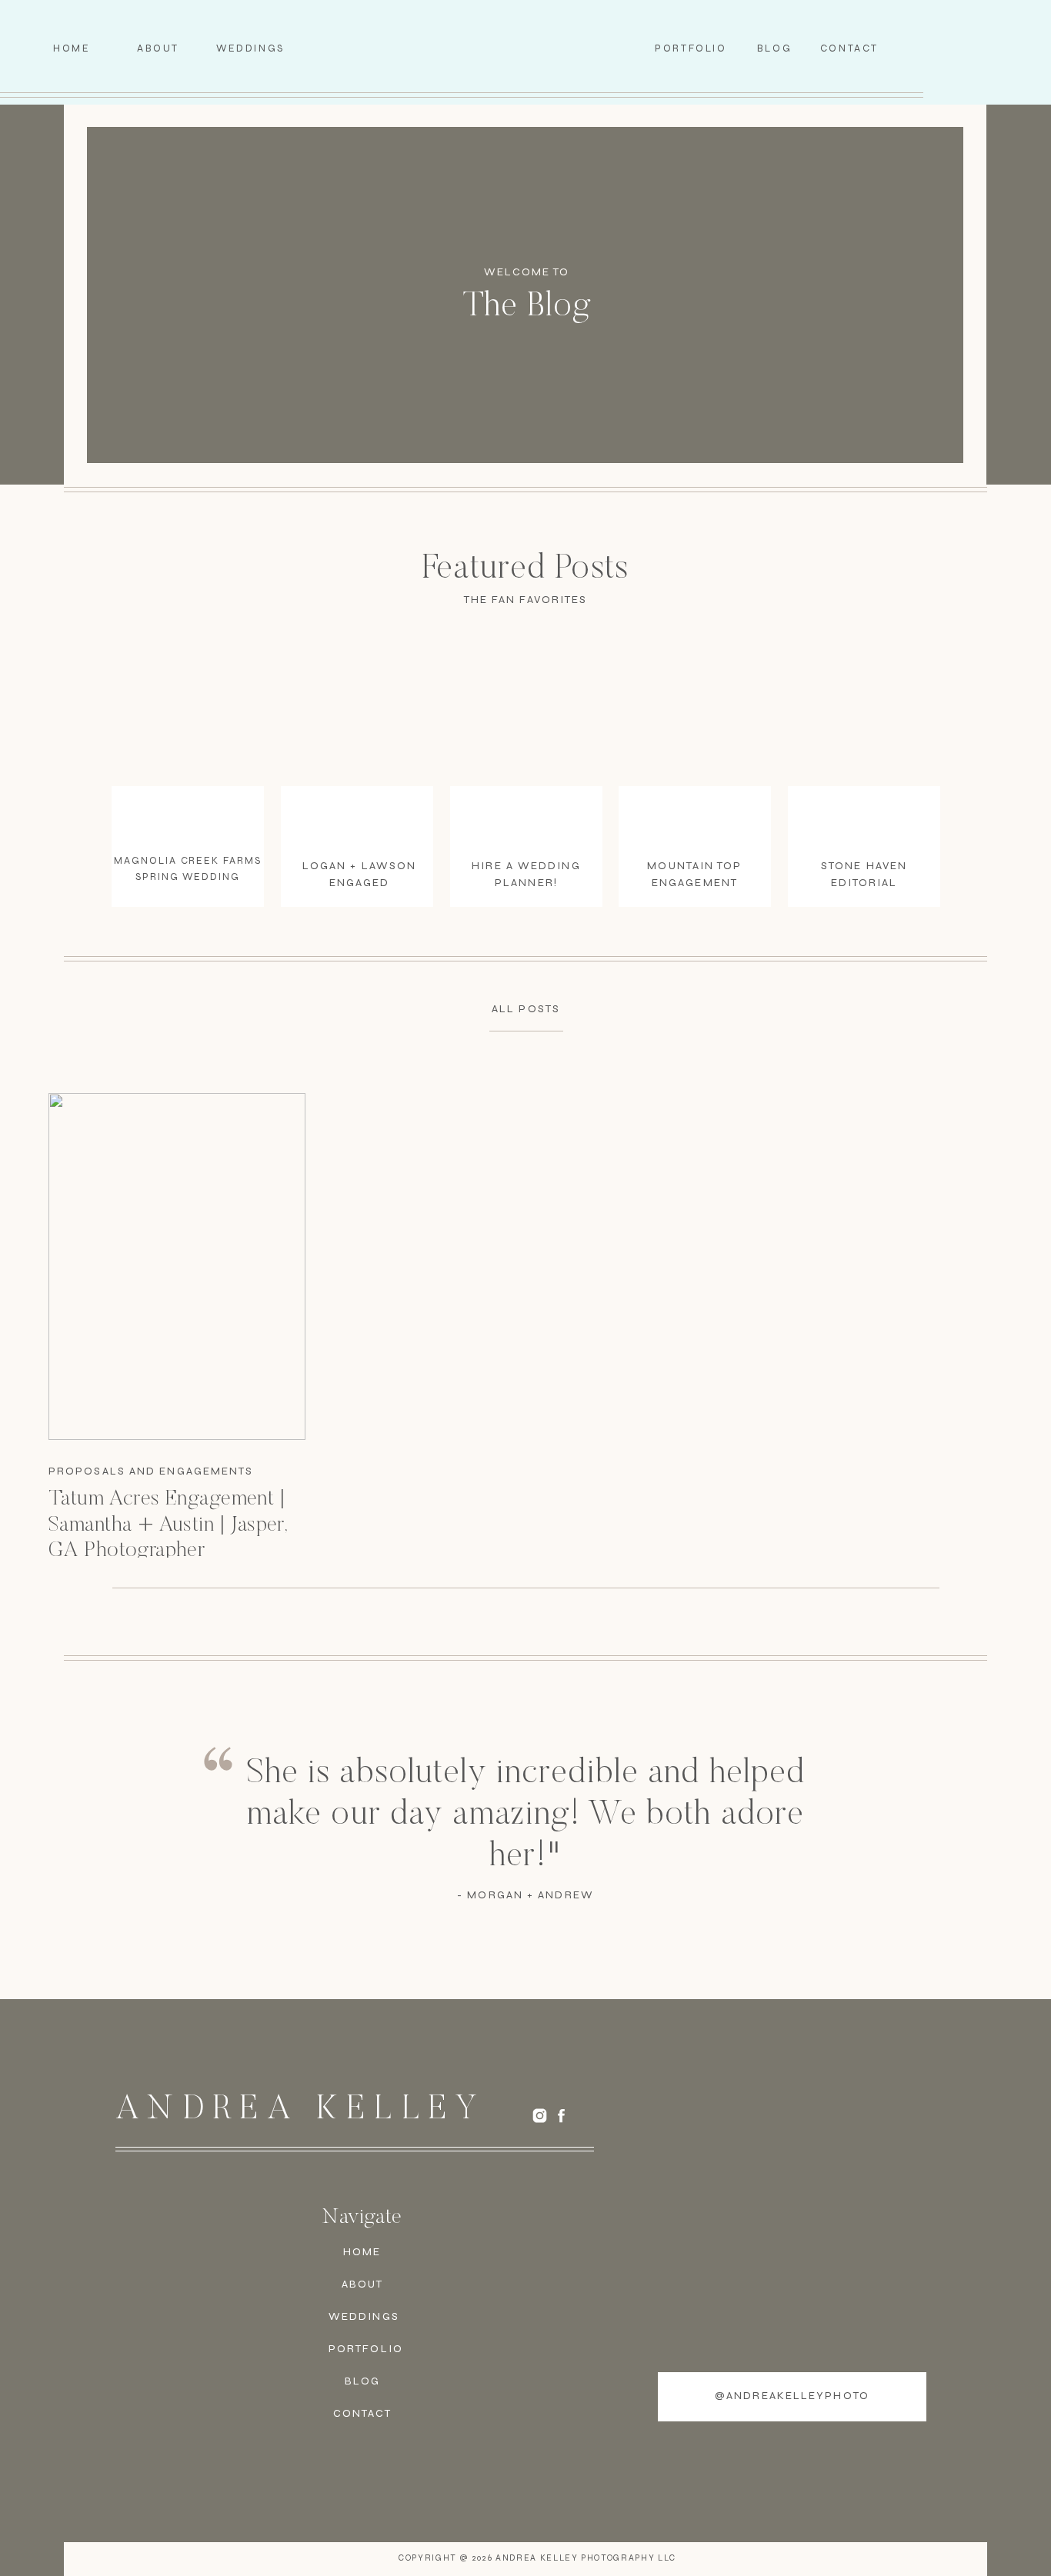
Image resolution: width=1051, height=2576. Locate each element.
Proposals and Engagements (151, 1471)
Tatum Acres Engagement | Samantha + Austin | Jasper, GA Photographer (168, 1525)
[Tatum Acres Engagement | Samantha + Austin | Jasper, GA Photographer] (177, 1266)
